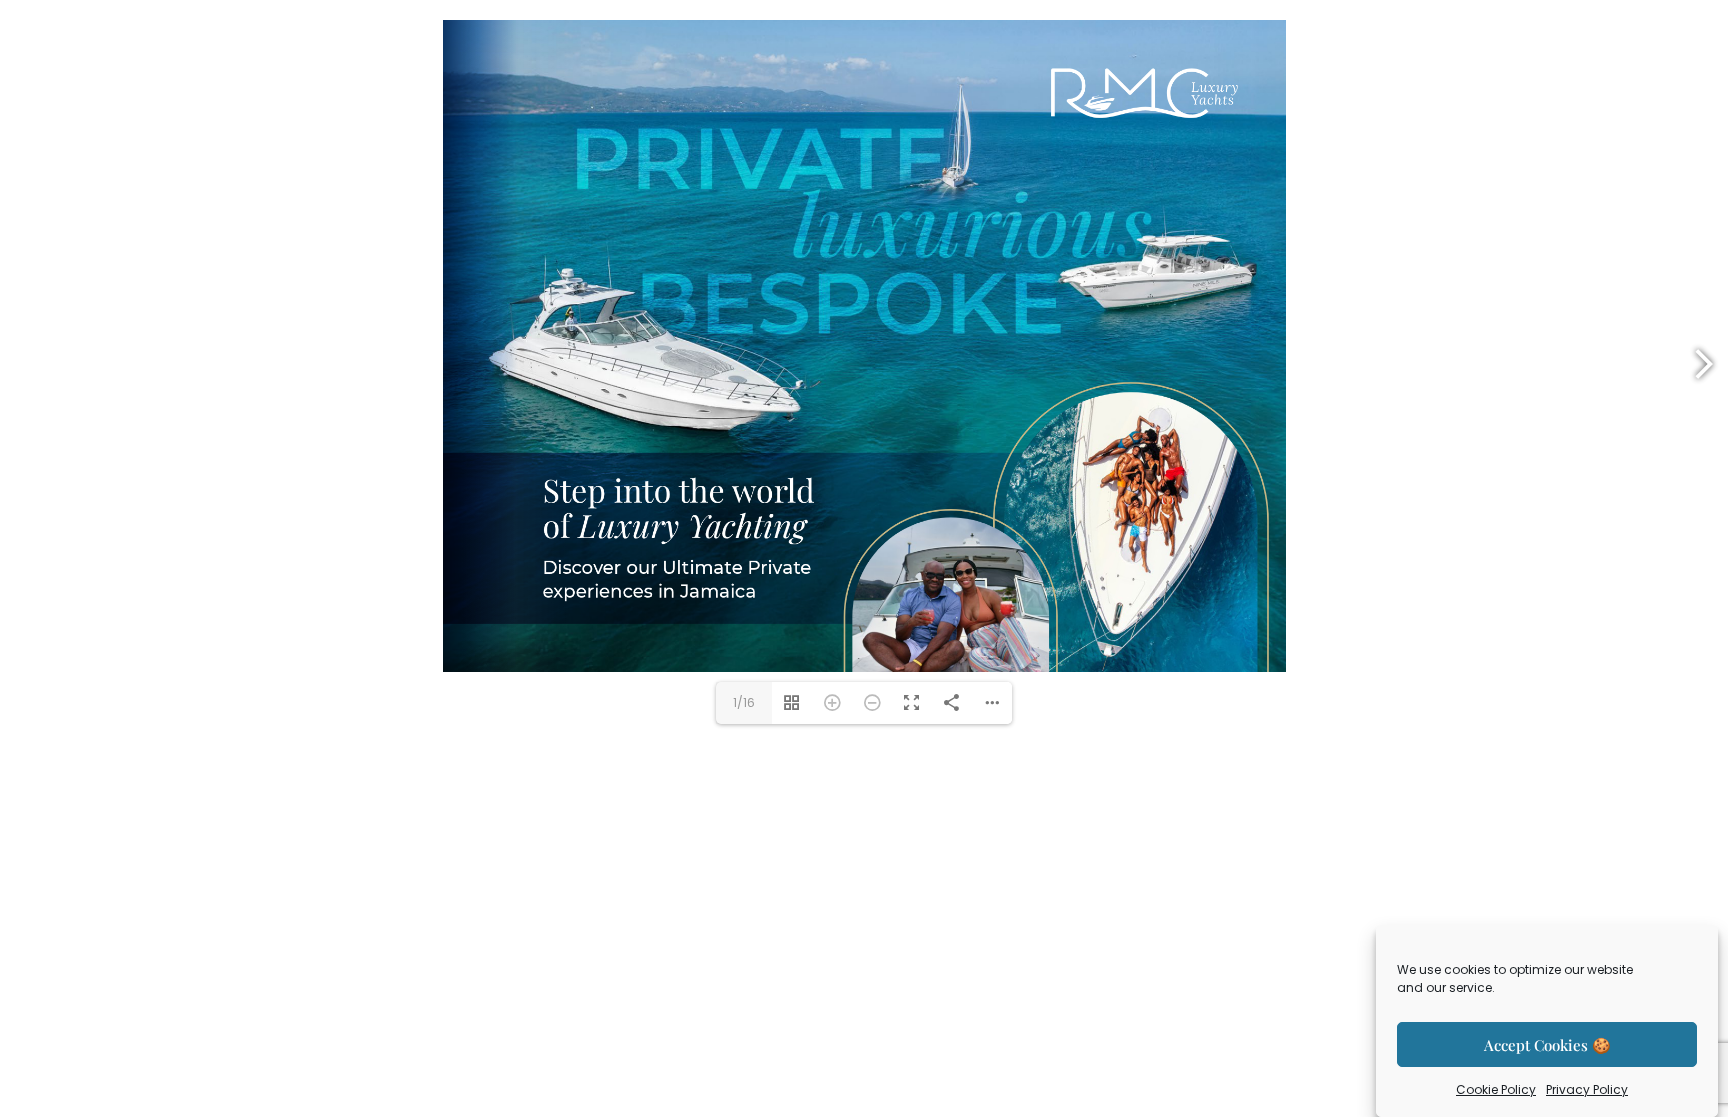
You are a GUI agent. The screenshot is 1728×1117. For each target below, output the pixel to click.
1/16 (744, 702)
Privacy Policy (1587, 1089)
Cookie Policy (1496, 1089)
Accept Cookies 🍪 (1547, 1045)
